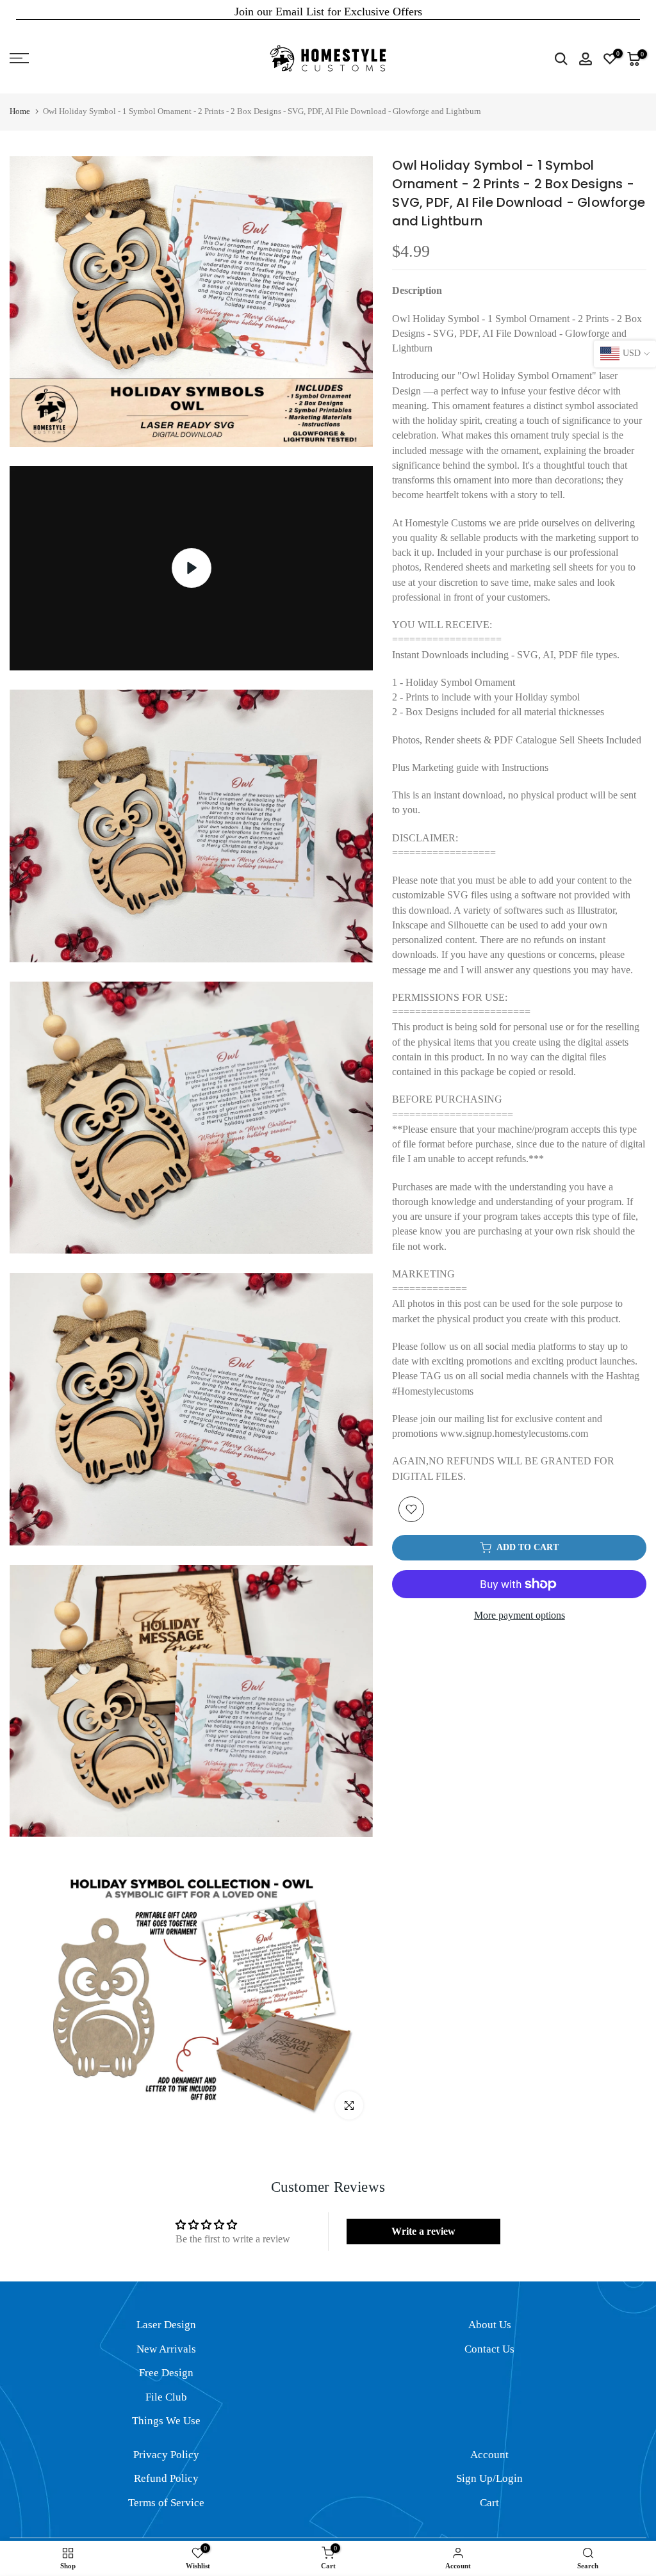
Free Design (166, 2373)
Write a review (423, 2231)
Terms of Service (166, 2503)
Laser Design (166, 2325)
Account (489, 2455)
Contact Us (489, 2349)
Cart (489, 2503)
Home (20, 111)
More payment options (520, 1615)
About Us (490, 2325)
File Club (166, 2397)
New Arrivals (166, 2349)
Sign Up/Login (489, 2478)
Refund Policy (166, 2478)
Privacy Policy (166, 2455)
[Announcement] (328, 12)
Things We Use (166, 2421)
